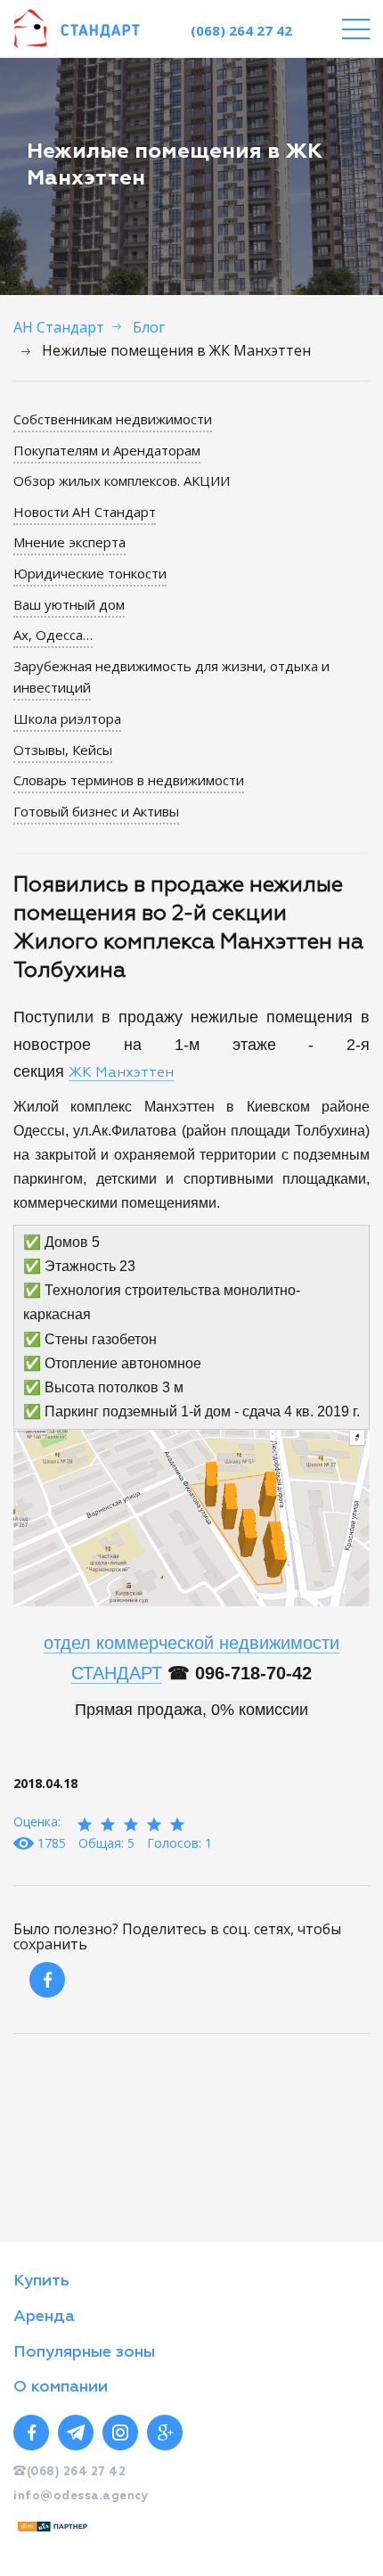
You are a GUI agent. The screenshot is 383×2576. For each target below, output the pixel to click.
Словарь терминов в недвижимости (129, 780)
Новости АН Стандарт (85, 512)
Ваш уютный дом (69, 604)
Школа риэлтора (67, 718)
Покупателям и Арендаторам (107, 450)
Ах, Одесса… (53, 635)
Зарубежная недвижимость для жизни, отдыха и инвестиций (171, 677)
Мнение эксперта (69, 542)
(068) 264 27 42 (241, 30)
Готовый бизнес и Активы (96, 811)
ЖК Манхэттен (121, 1073)
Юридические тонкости (90, 573)
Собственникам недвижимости (113, 419)
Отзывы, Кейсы (63, 750)
